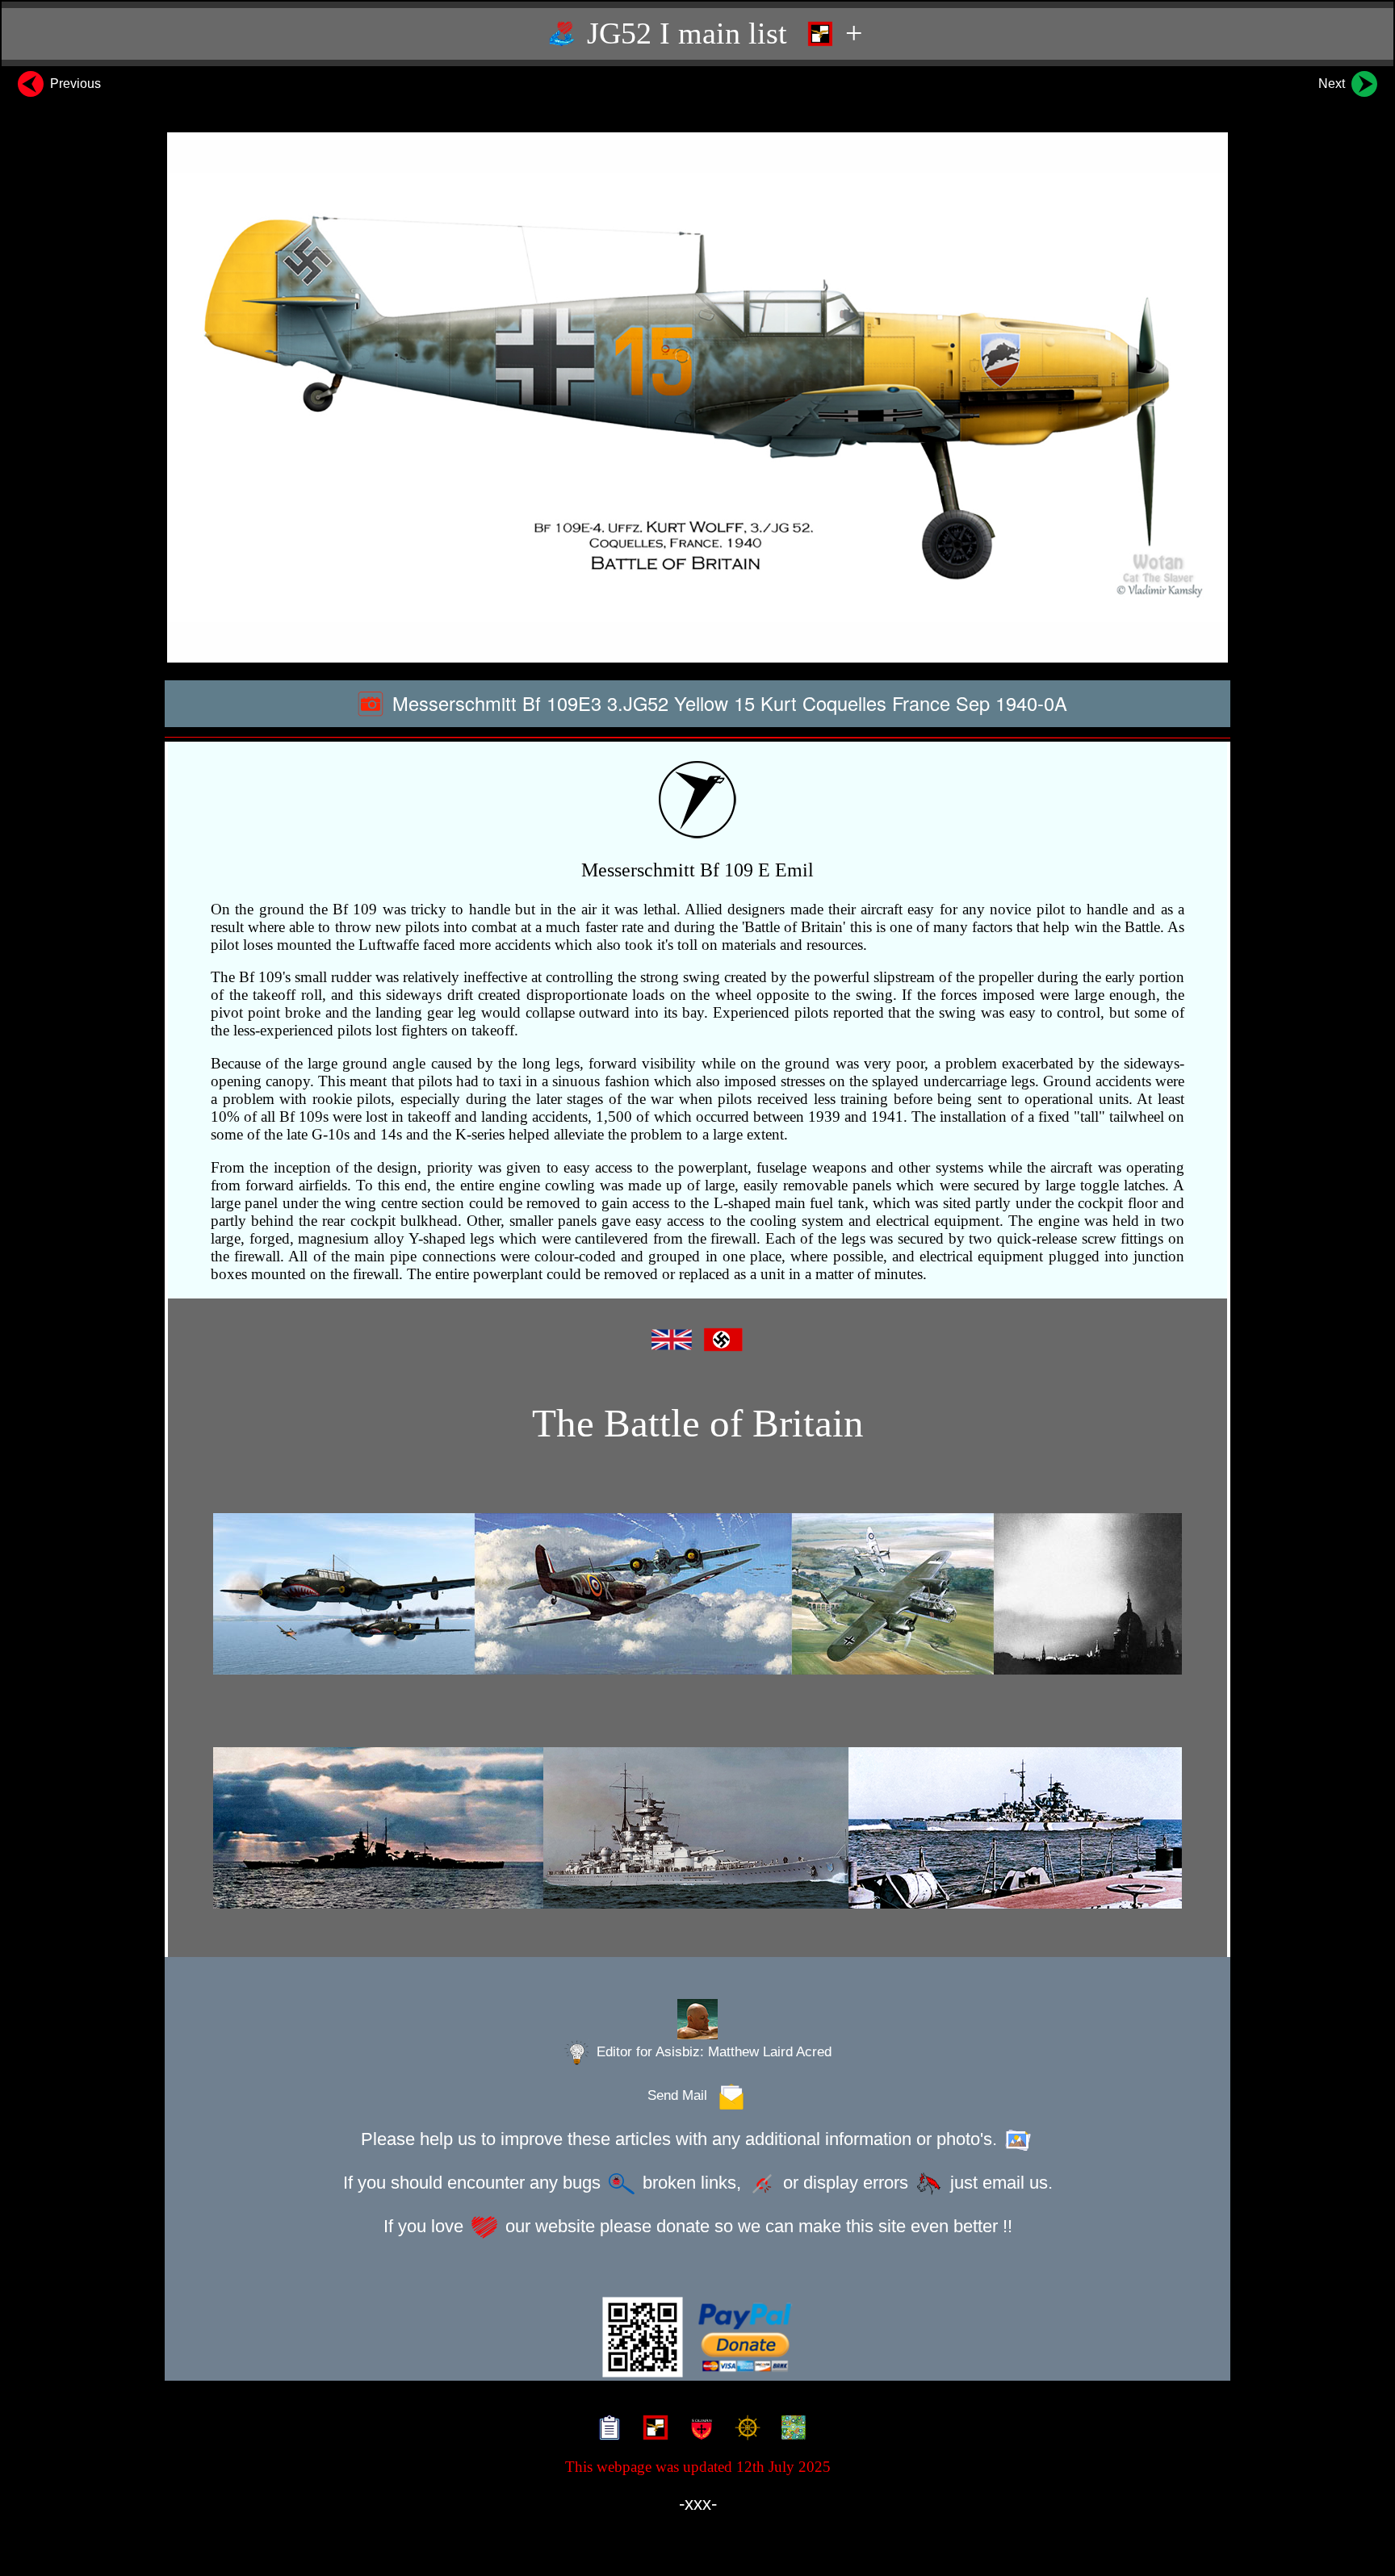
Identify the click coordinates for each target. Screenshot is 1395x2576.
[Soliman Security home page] (698, 2430)
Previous (74, 84)
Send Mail (681, 2095)
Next (1333, 84)
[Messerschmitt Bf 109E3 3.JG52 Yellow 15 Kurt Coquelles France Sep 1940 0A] (697, 397)
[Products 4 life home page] (790, 2430)
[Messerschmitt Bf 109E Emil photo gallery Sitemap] (606, 2430)
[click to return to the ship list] (697, 1828)
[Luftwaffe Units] (652, 2430)
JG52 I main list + (721, 33)
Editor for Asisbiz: (712, 2051)
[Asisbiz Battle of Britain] (697, 1594)
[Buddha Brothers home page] (744, 2430)
